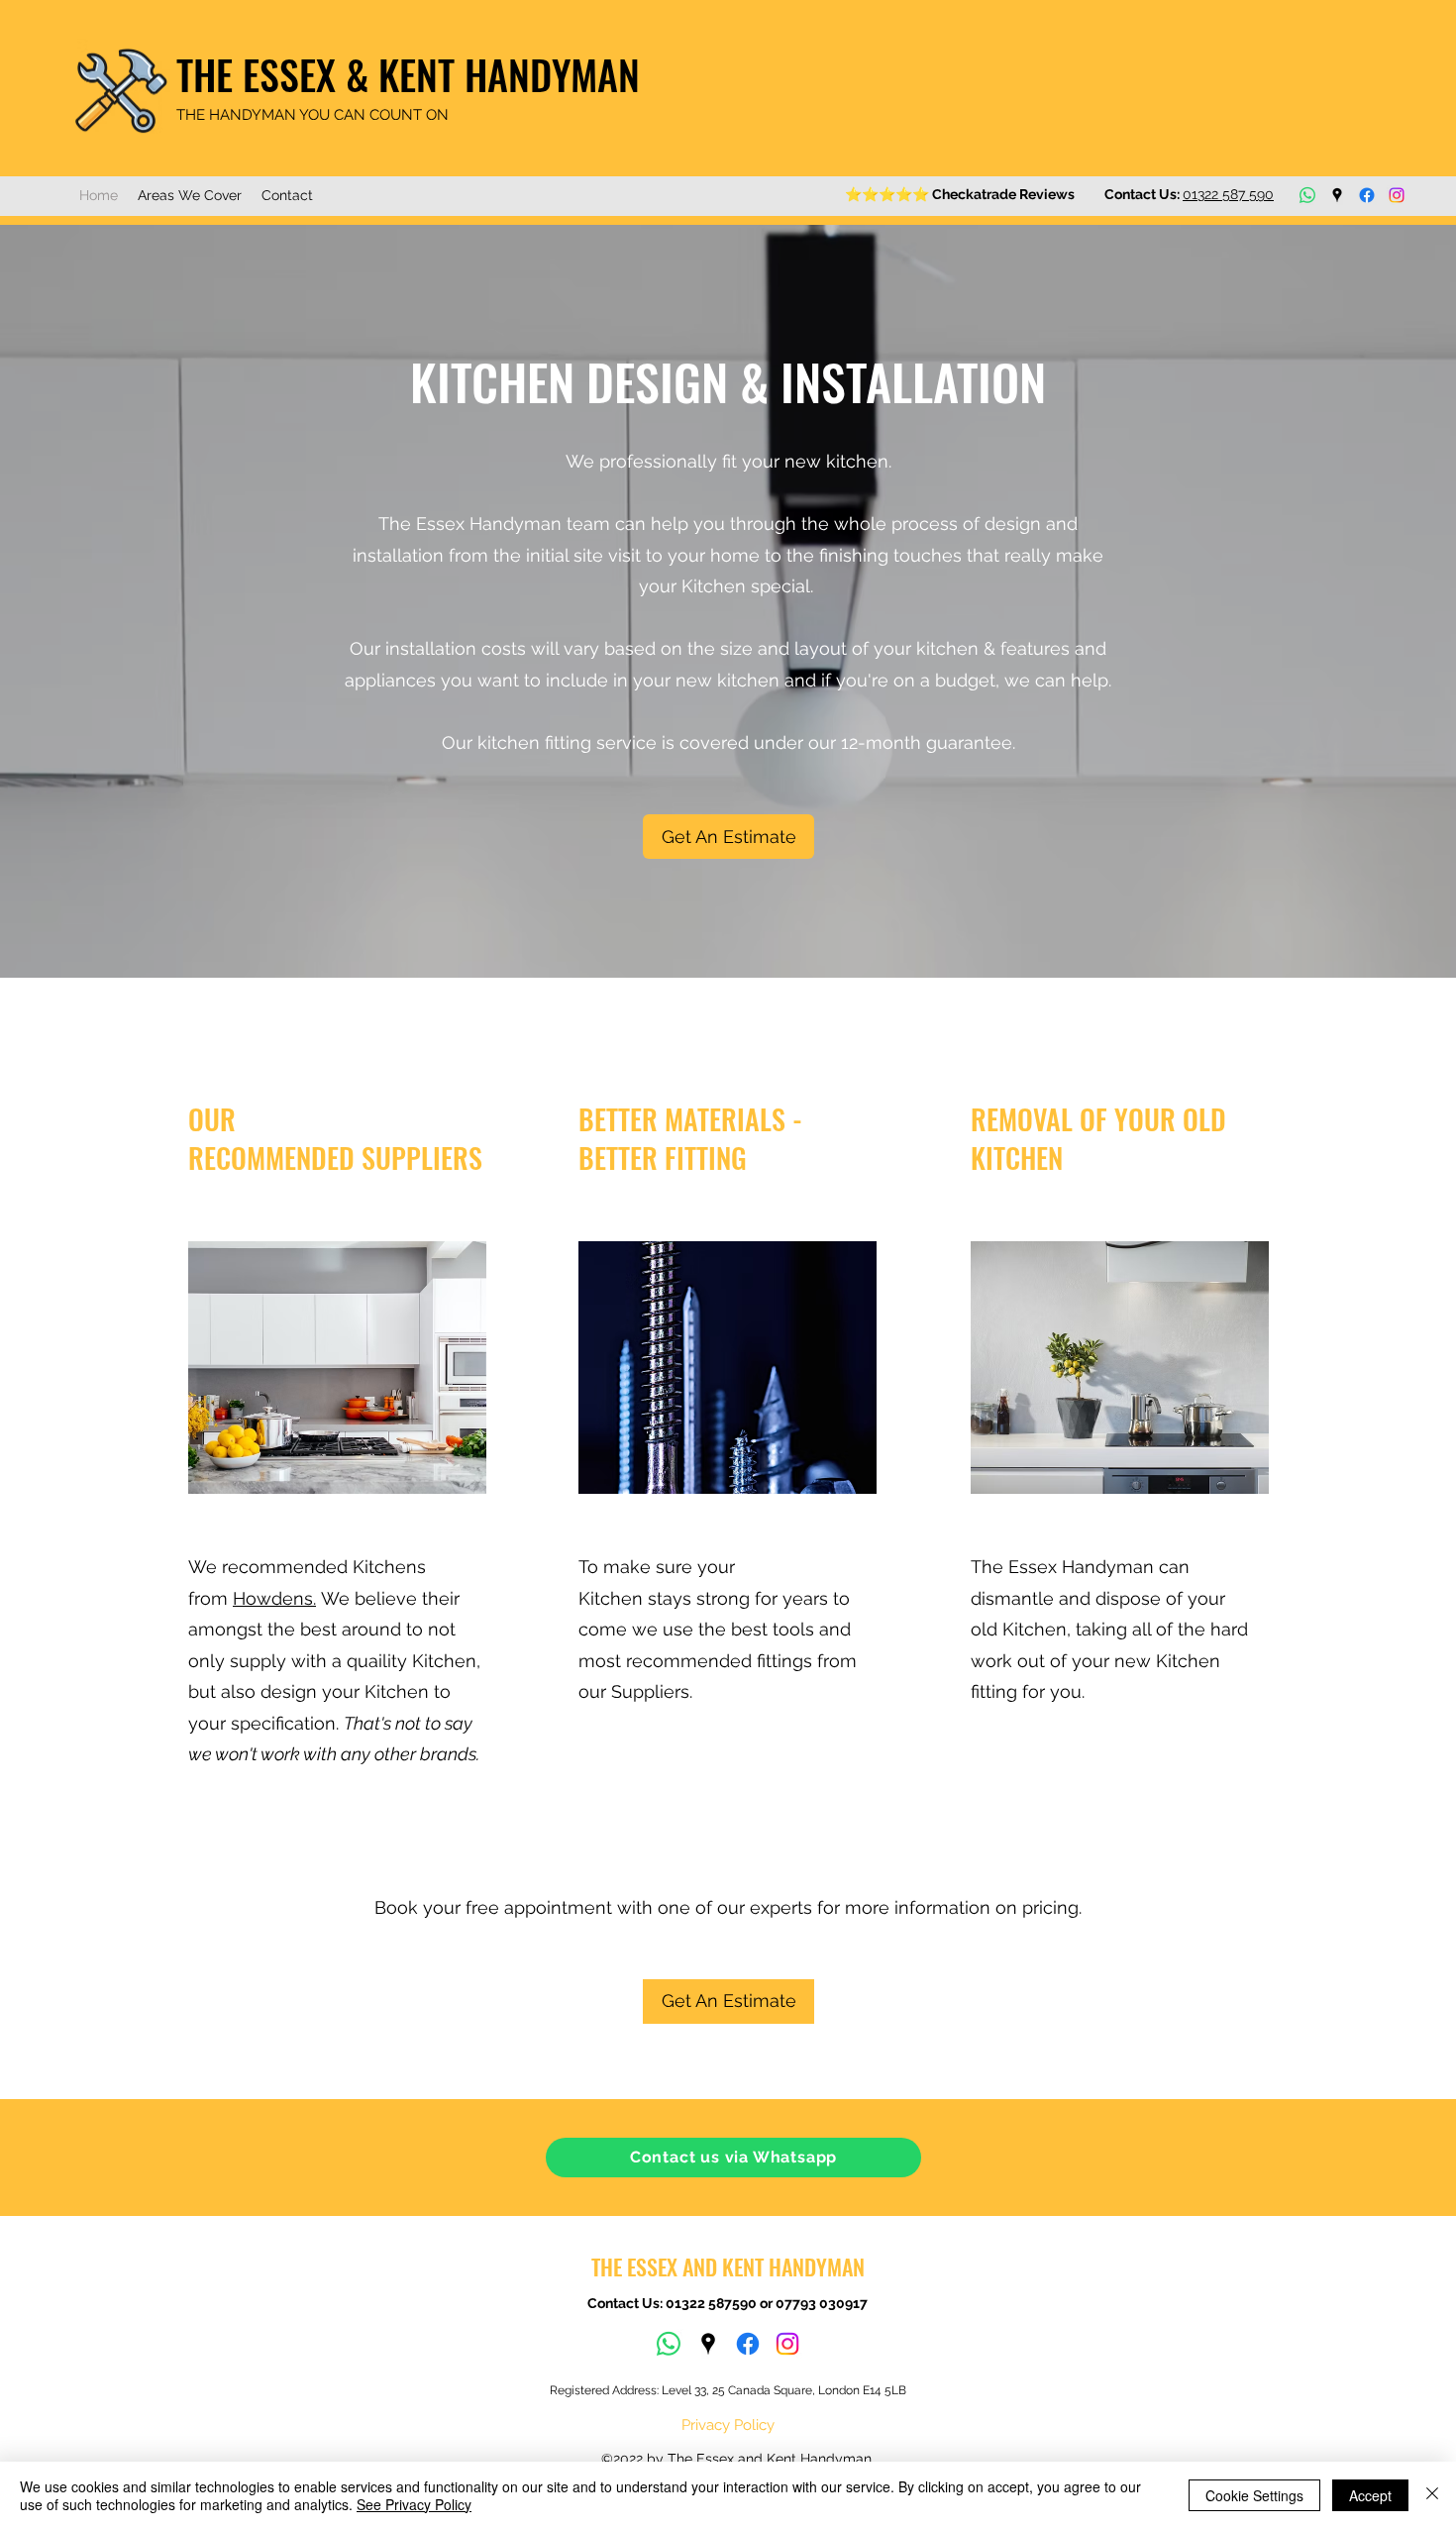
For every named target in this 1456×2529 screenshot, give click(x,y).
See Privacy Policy (414, 2504)
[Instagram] (1397, 195)
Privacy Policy (728, 2425)
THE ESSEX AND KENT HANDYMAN (728, 2266)
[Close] (1432, 2495)
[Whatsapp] (1307, 195)
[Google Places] (1337, 195)
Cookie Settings (1254, 2495)
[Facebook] (1367, 195)
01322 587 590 (1228, 194)
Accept (1370, 2495)
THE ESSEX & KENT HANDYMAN (408, 74)
